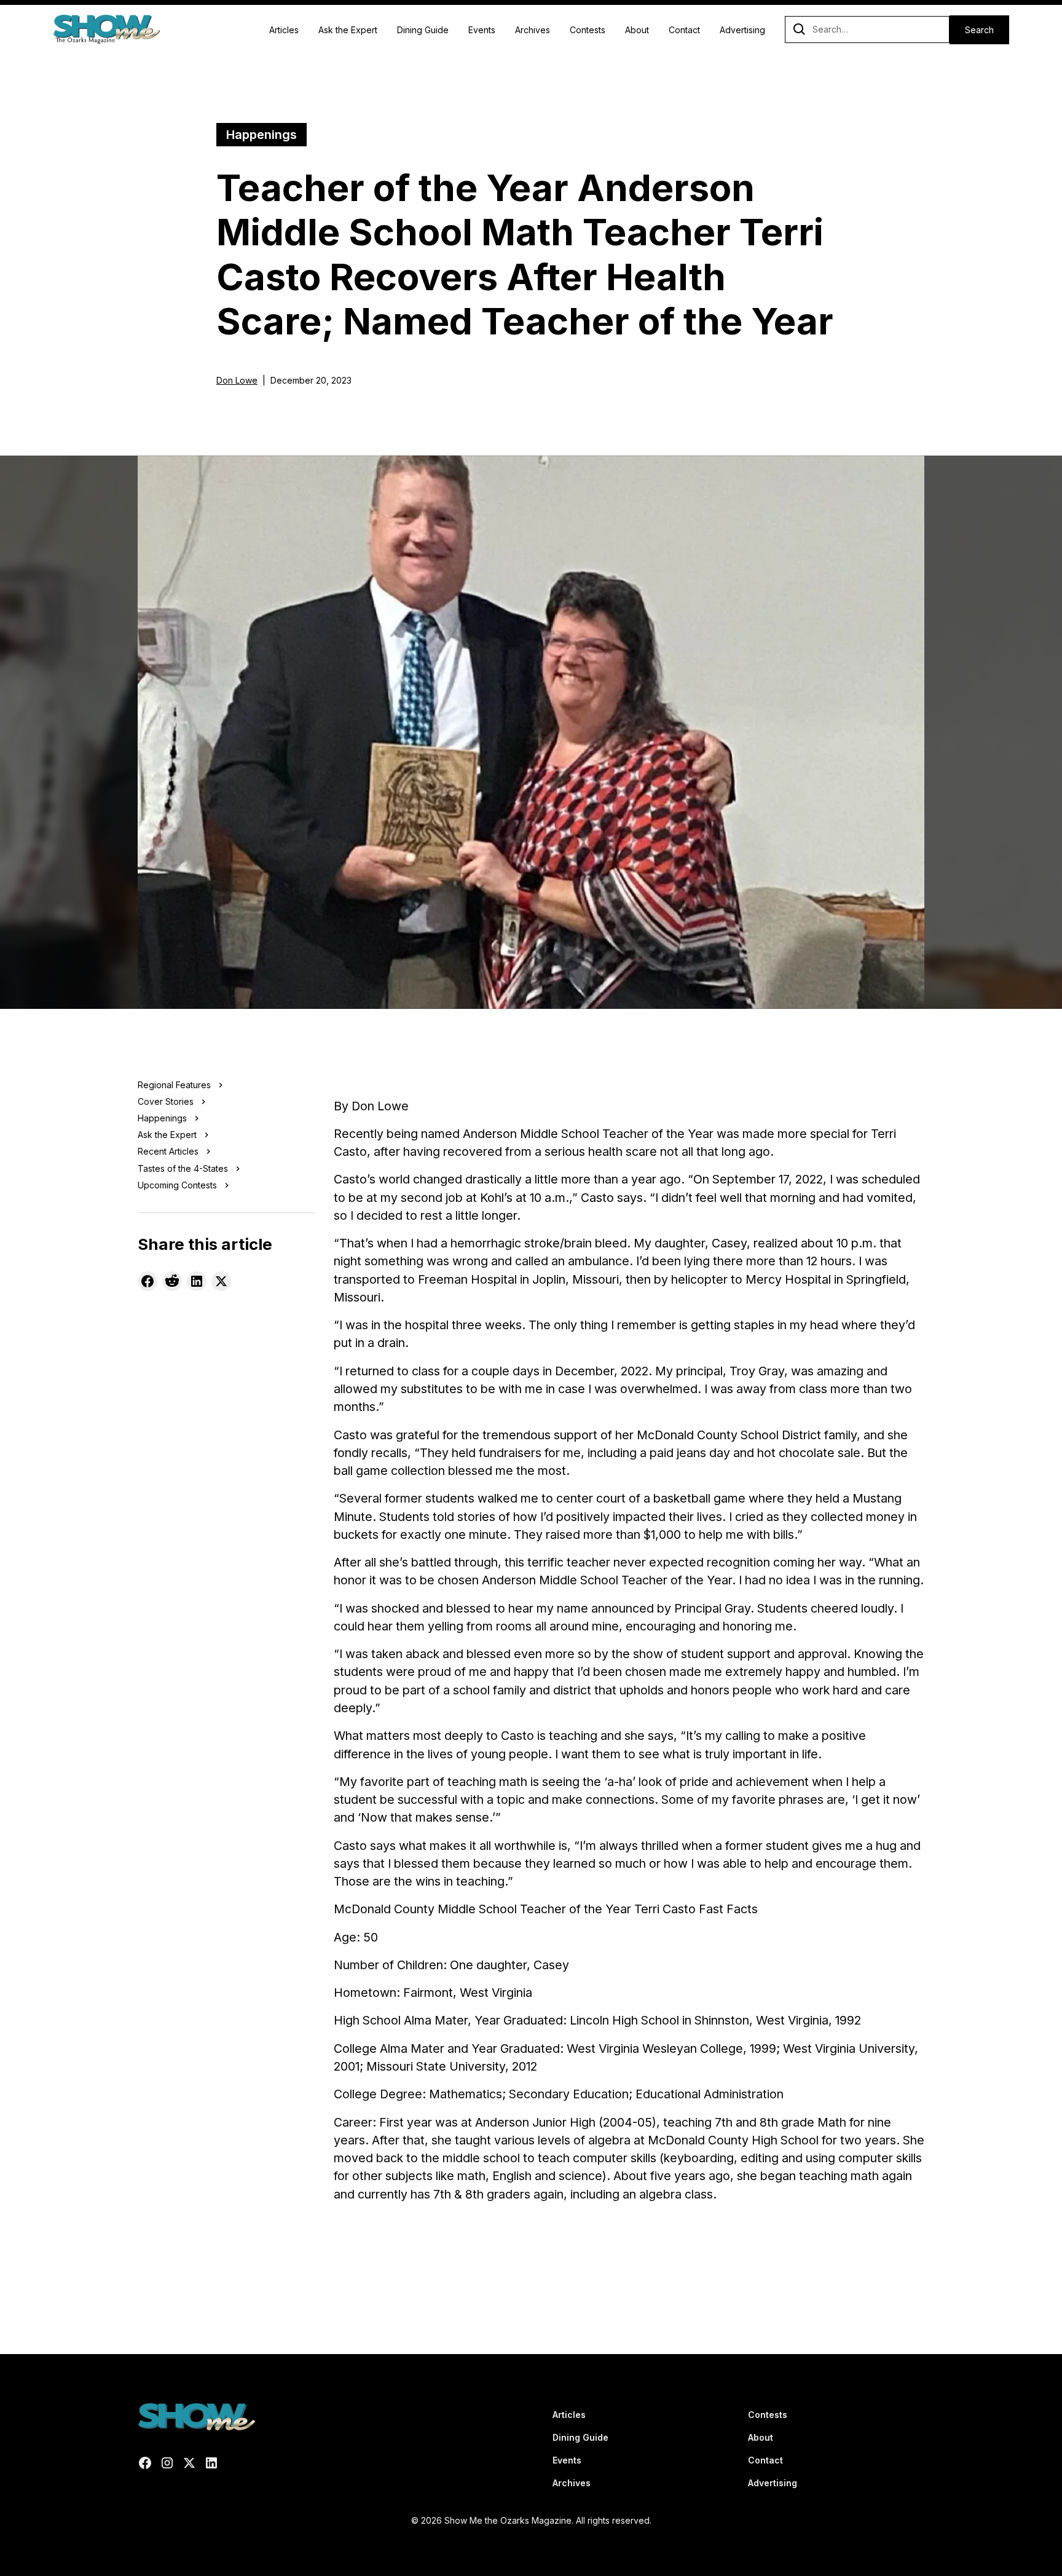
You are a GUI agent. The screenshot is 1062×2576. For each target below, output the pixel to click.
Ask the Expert (348, 30)
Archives (533, 30)
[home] (106, 30)
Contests (588, 30)
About (637, 30)
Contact (684, 30)
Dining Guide (423, 30)
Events (482, 30)
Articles (284, 30)
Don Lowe (237, 380)
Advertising (742, 30)
